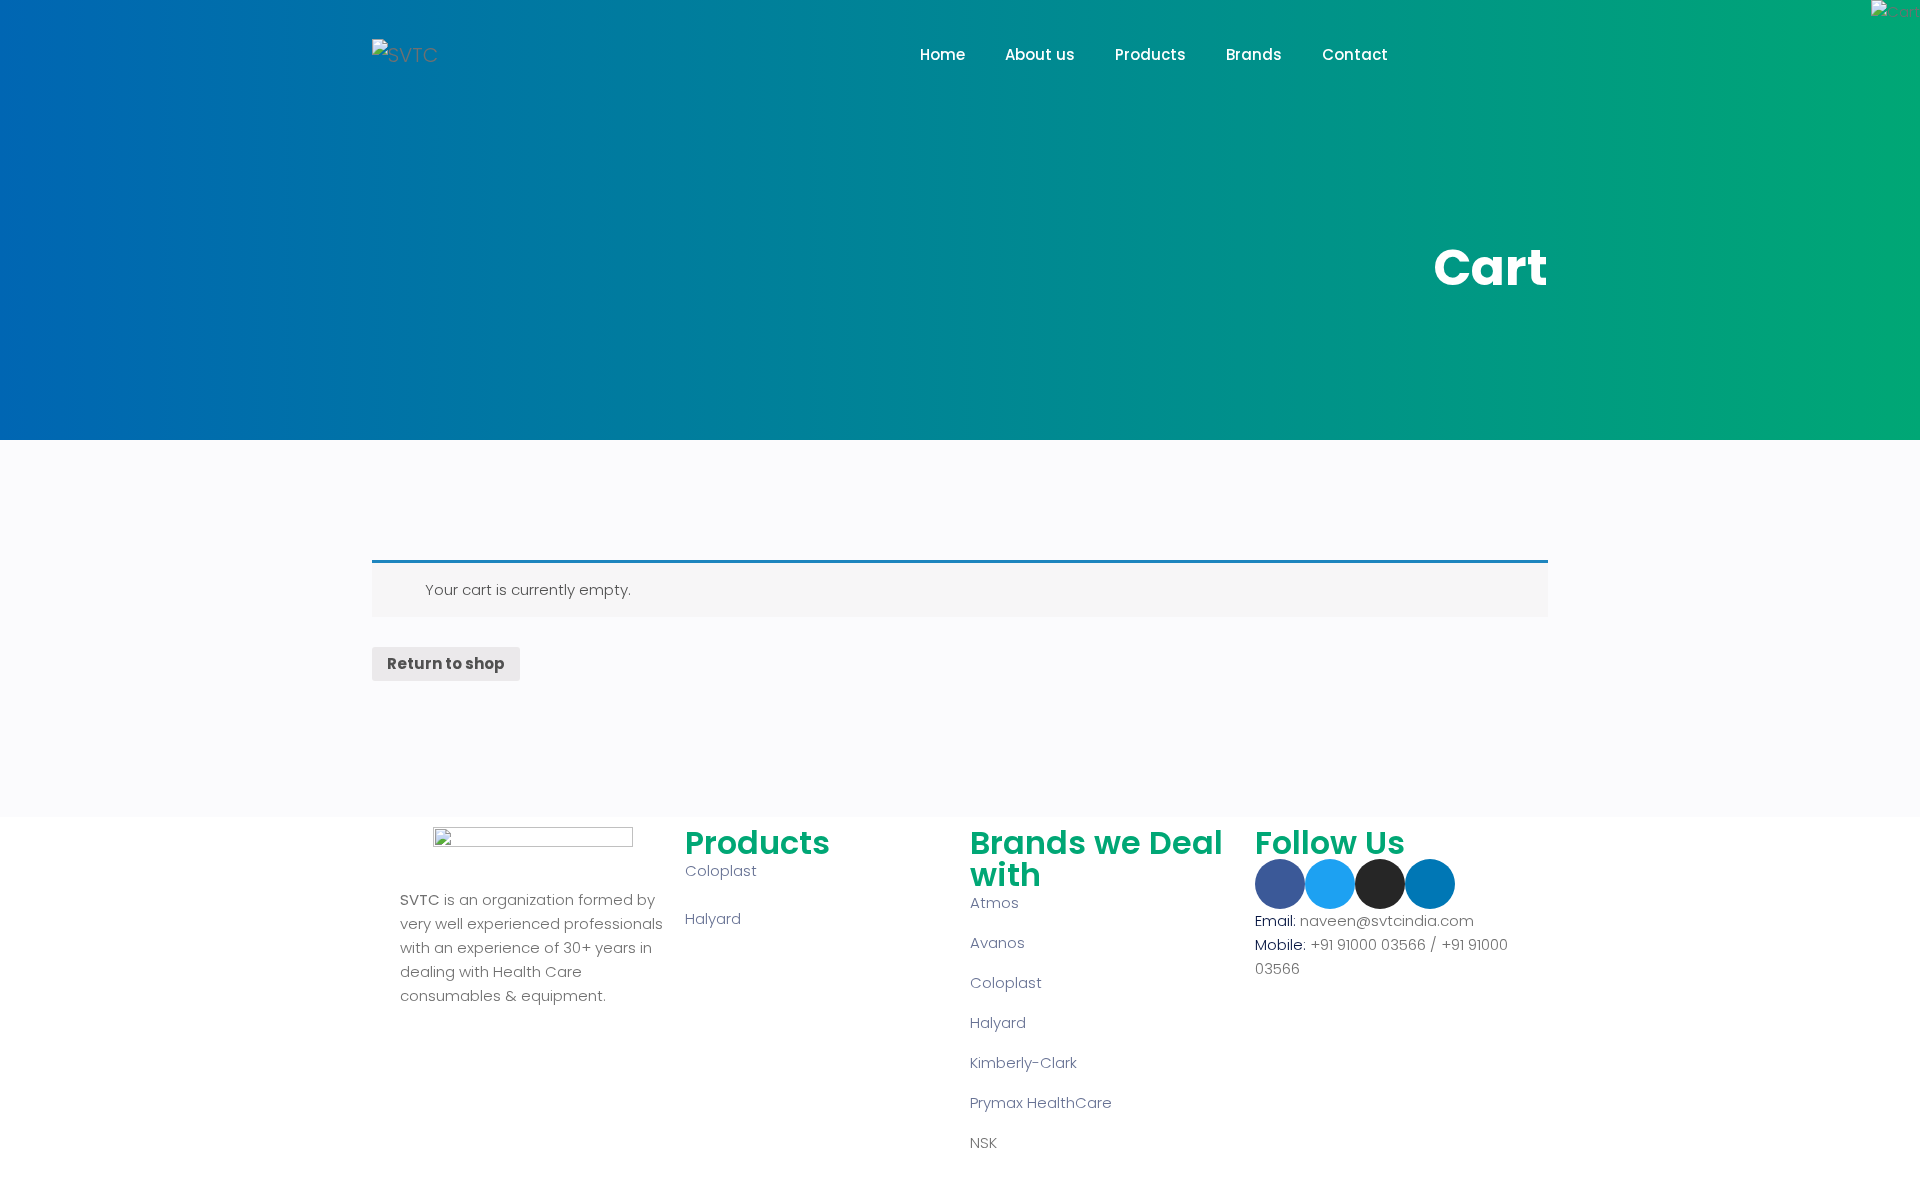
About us (1040, 54)
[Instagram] (1380, 884)
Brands (1254, 54)
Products (1150, 54)
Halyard (713, 918)
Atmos (994, 902)
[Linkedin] (1430, 884)
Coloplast (721, 870)
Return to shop (446, 663)
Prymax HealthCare (1041, 1102)
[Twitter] (1330, 884)
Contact (1355, 54)
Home (942, 54)
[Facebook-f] (1280, 884)
